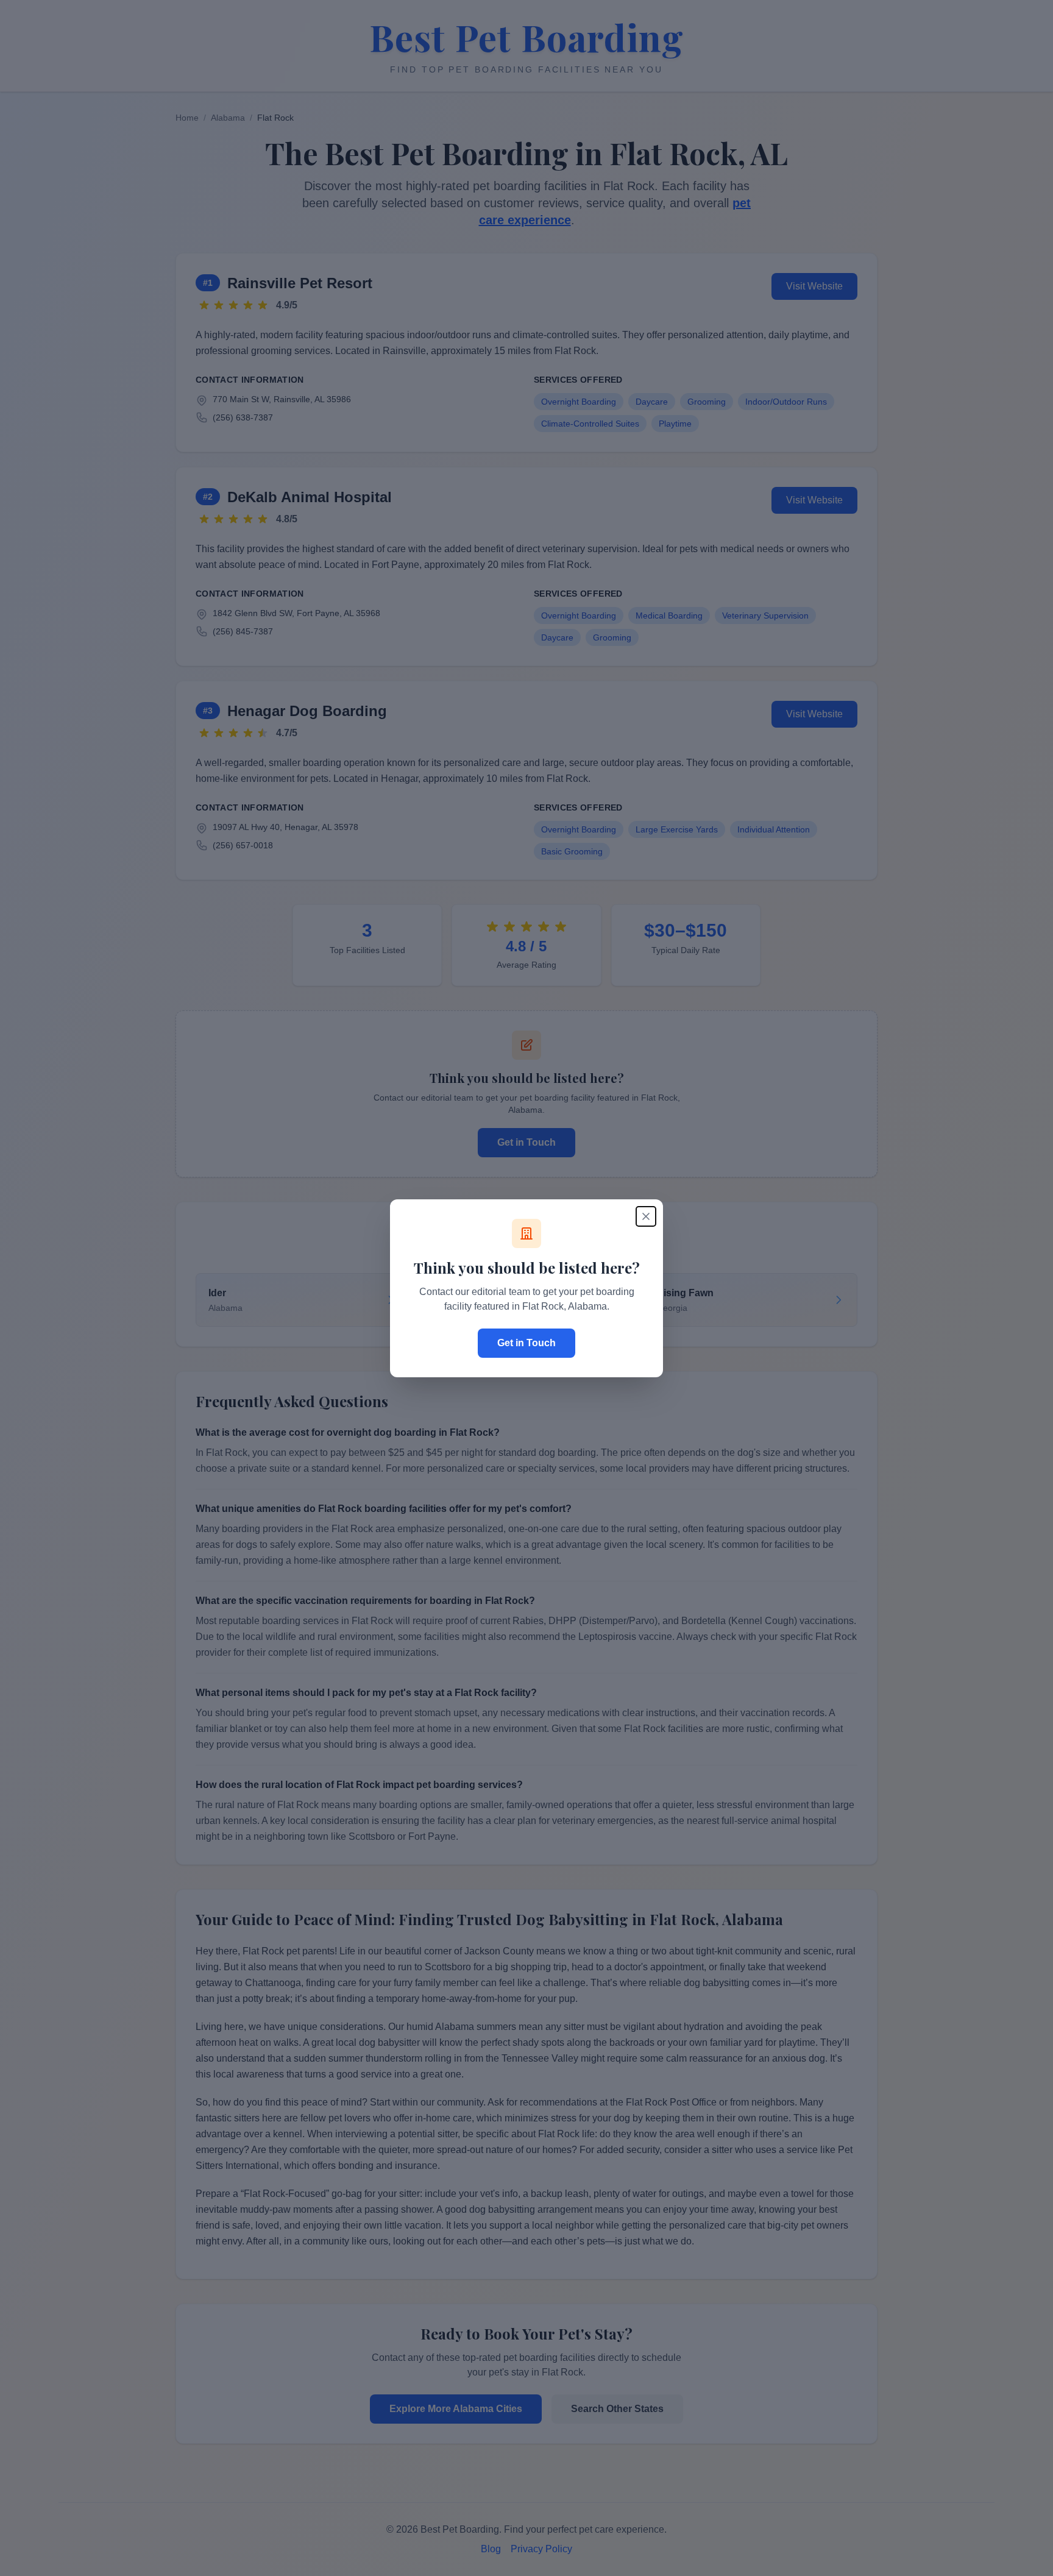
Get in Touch (526, 1343)
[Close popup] (646, 1216)
